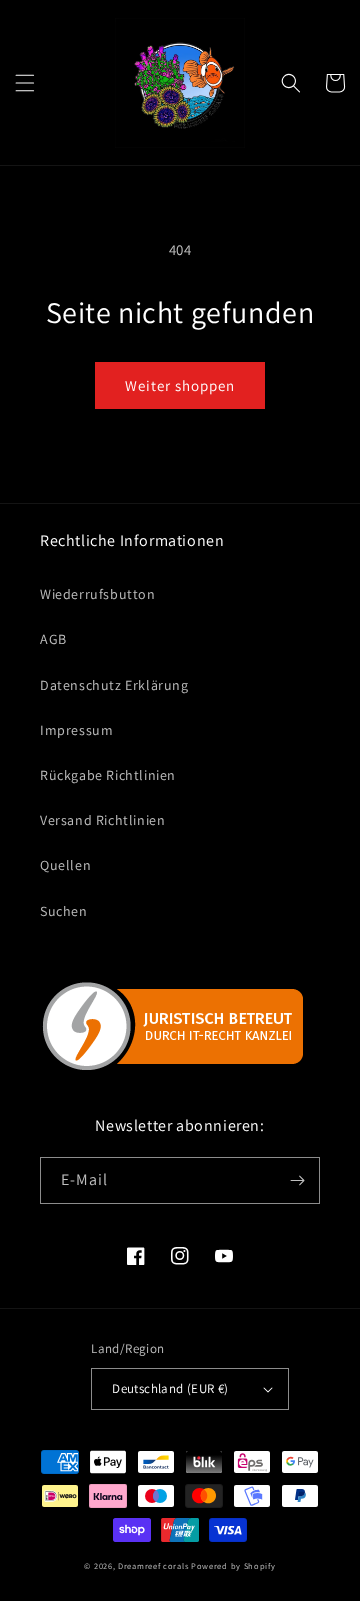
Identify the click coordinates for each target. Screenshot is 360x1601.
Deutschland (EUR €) (170, 1388)
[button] (25, 83)
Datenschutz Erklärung (114, 685)
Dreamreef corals (153, 1565)
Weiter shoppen (180, 385)
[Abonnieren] (297, 1180)
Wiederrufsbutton (98, 594)
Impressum (76, 730)
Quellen (65, 865)
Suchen (64, 911)
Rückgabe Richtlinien (108, 775)
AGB (53, 639)
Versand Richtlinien (102, 820)
